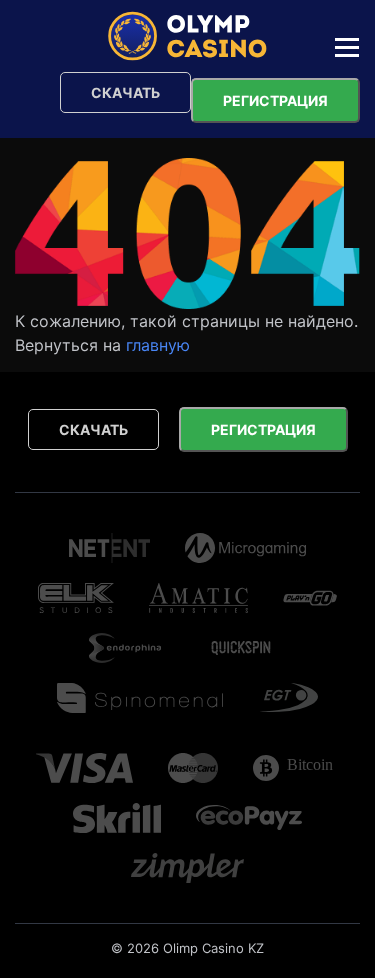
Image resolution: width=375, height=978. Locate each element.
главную (158, 345)
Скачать (125, 92)
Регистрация (275, 100)
